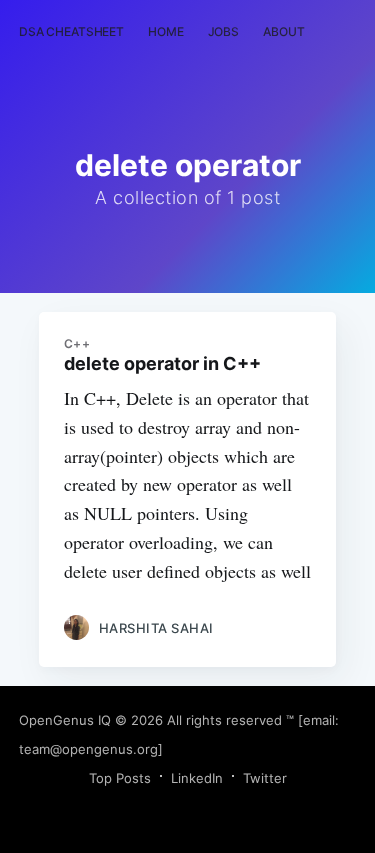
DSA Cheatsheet (71, 31)
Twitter (265, 778)
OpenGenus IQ (65, 720)
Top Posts (120, 778)
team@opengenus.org (88, 749)
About (283, 31)
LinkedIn (197, 778)
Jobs (224, 31)
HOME (166, 31)
